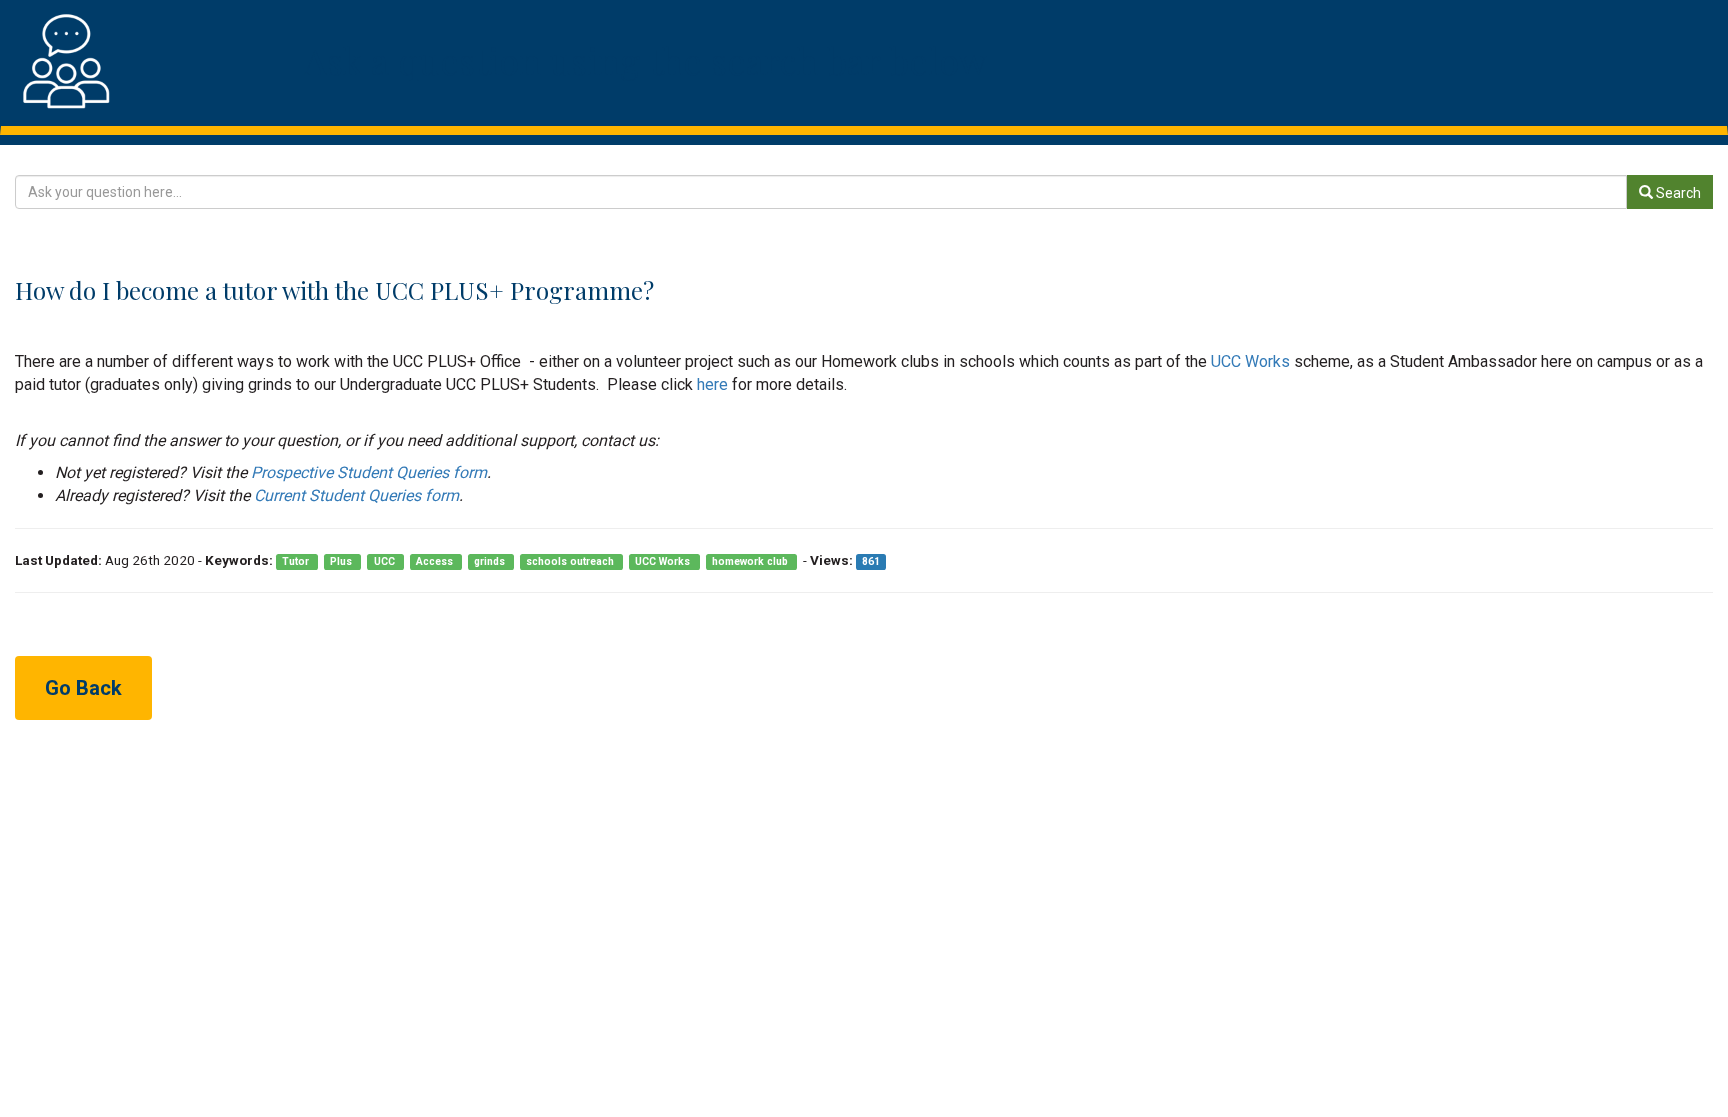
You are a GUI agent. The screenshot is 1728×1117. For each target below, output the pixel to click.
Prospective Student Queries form (369, 472)
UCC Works (1252, 361)
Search (1677, 193)
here (710, 384)
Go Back (83, 688)
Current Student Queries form (356, 495)
